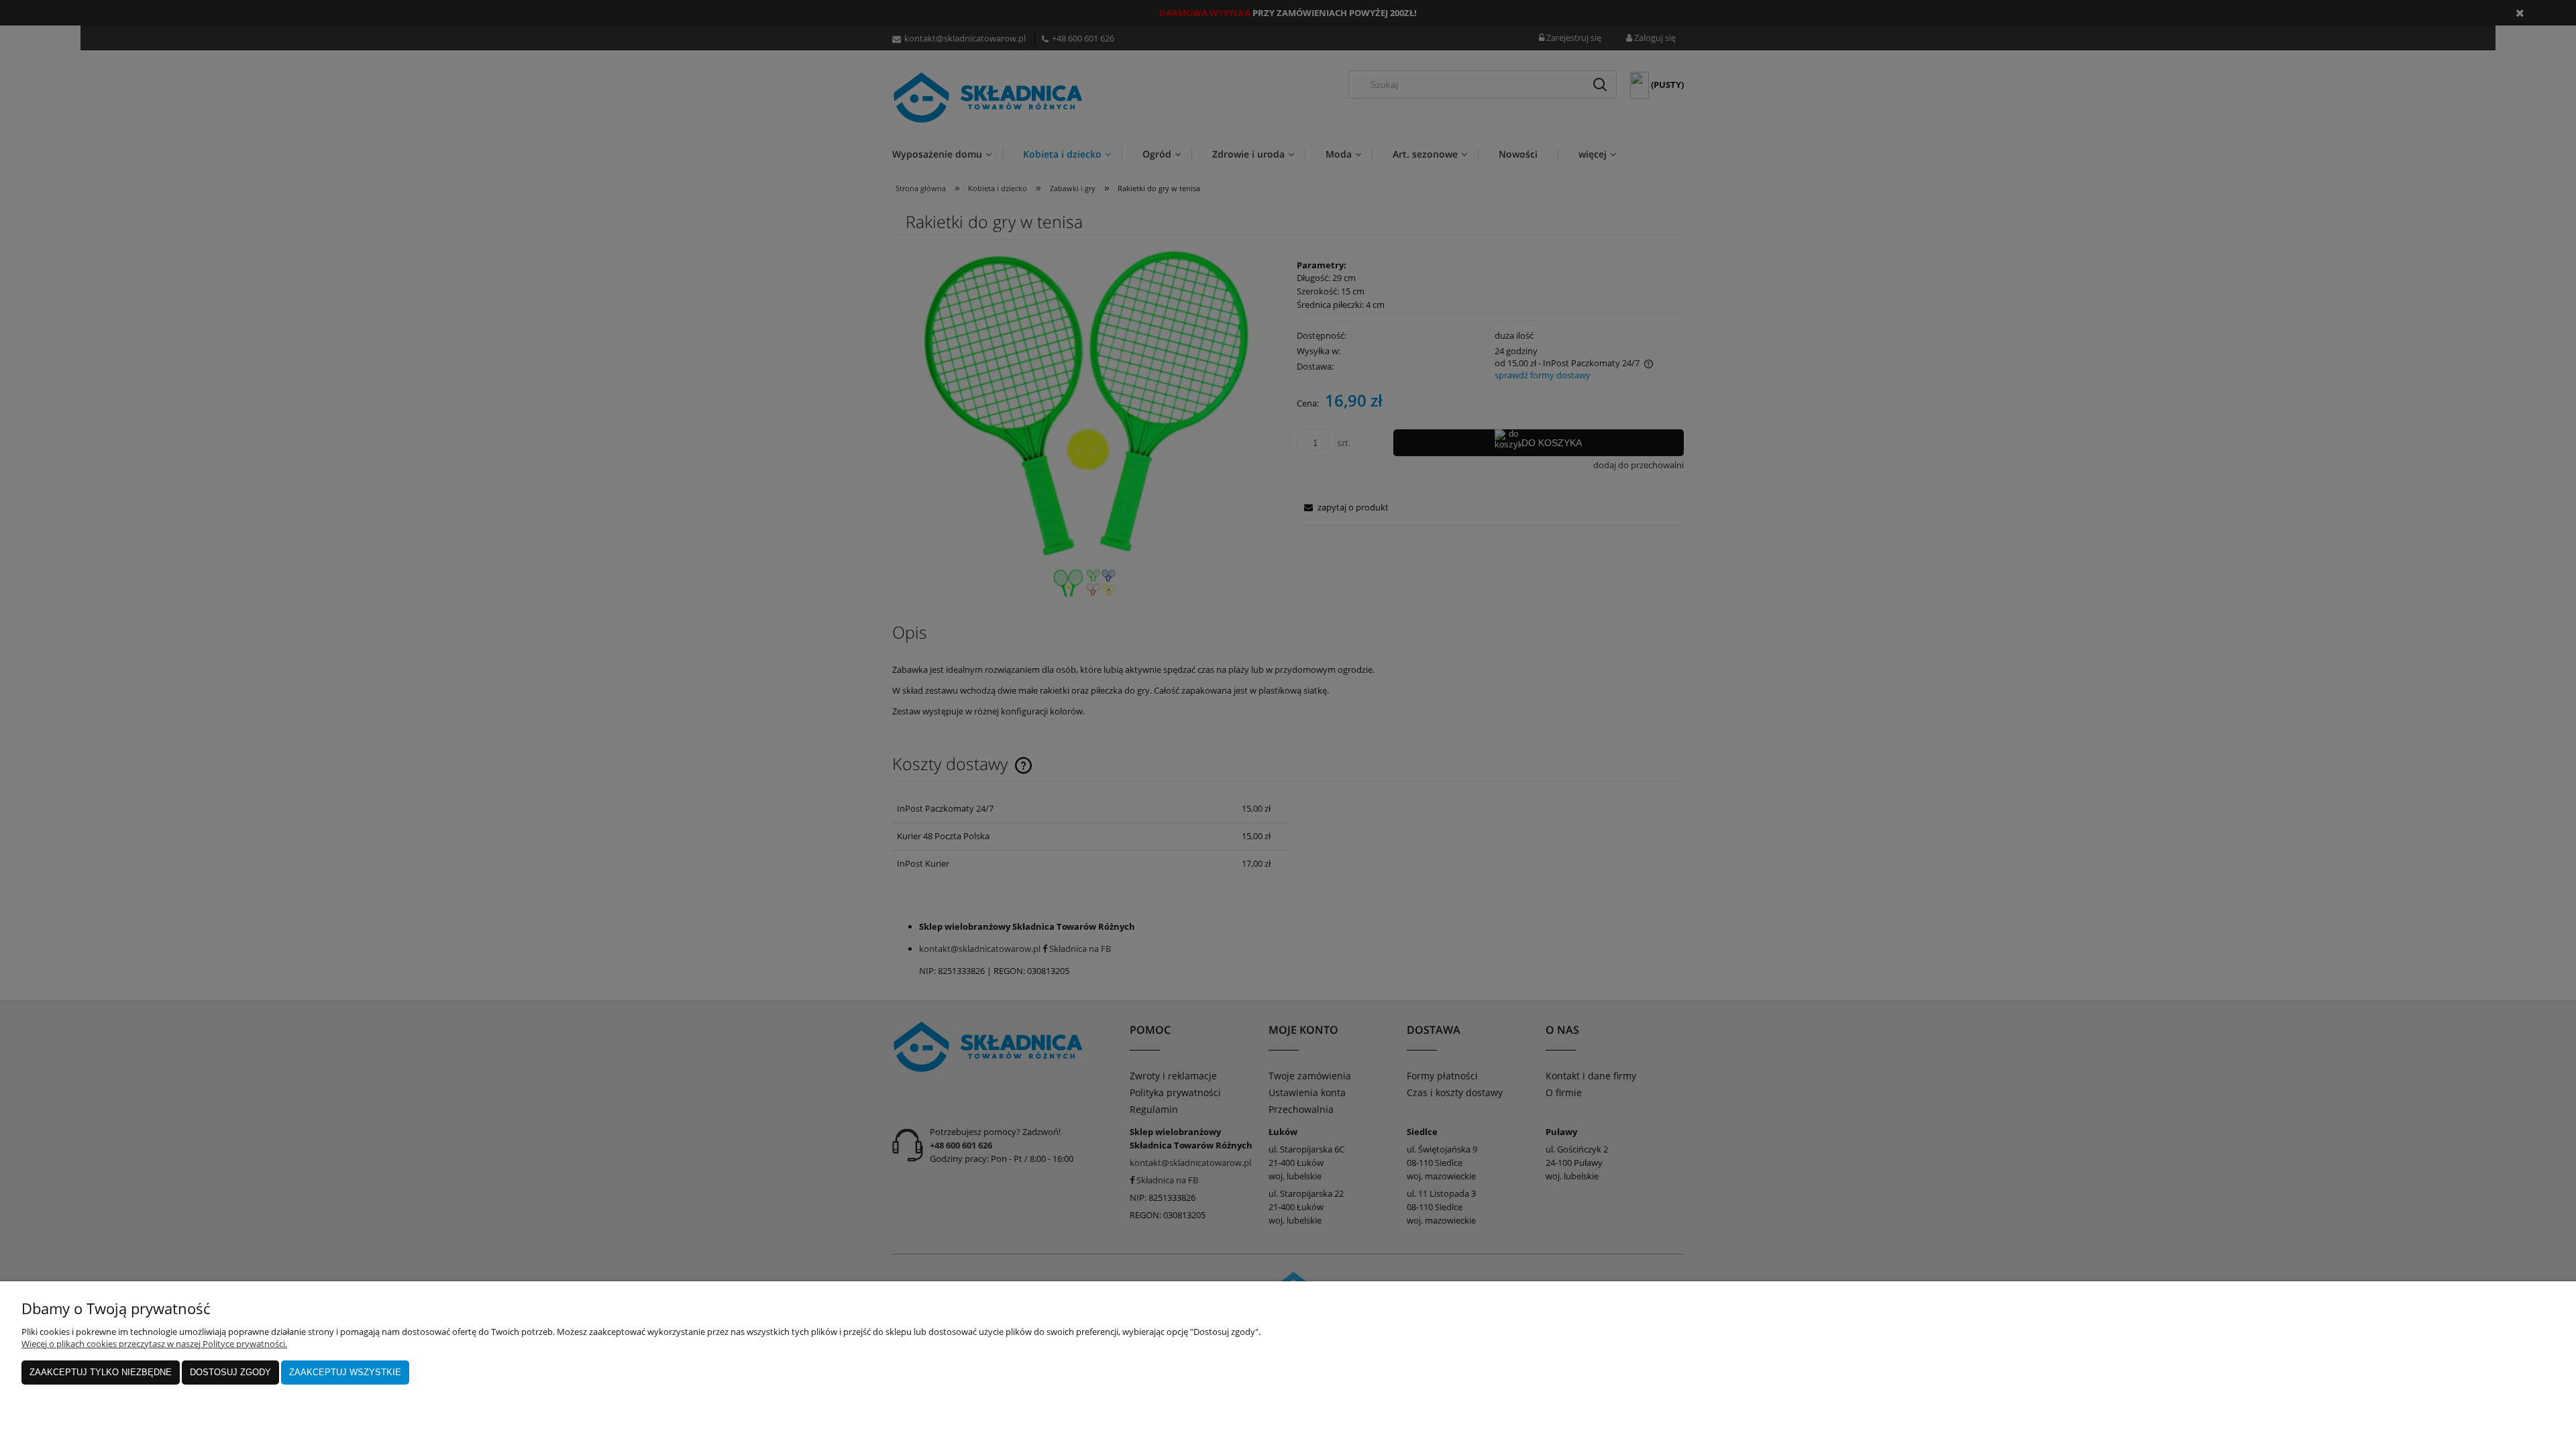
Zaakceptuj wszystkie (345, 1372)
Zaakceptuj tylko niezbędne (101, 1372)
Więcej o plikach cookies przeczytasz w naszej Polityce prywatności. (154, 1344)
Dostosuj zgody (230, 1372)
